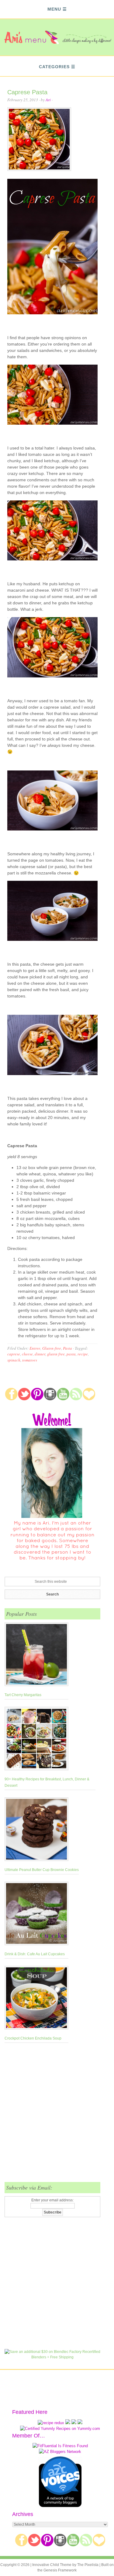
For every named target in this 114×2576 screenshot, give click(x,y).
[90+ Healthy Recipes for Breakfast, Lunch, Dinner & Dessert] (50, 1740)
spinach (14, 1360)
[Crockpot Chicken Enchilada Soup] (36, 1999)
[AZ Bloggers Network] (60, 2452)
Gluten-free (52, 1348)
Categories (54, 67)
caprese (14, 1354)
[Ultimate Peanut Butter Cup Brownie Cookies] (42, 1830)
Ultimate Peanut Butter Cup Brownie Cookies (42, 1870)
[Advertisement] (57, 2116)
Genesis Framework (60, 2570)
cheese (27, 1354)
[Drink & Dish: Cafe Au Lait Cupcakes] (36, 1915)
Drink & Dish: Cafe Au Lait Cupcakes (35, 1954)
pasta (71, 1354)
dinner (40, 1354)
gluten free (56, 1354)
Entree (35, 1348)
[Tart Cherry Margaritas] (36, 1656)
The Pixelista (88, 2565)
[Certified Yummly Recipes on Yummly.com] (60, 2429)
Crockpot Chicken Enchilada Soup (33, 2038)
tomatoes (30, 1360)
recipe (83, 1354)
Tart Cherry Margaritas (23, 1695)
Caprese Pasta (27, 92)
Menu (54, 9)
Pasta (67, 1348)
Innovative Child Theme (52, 2565)
